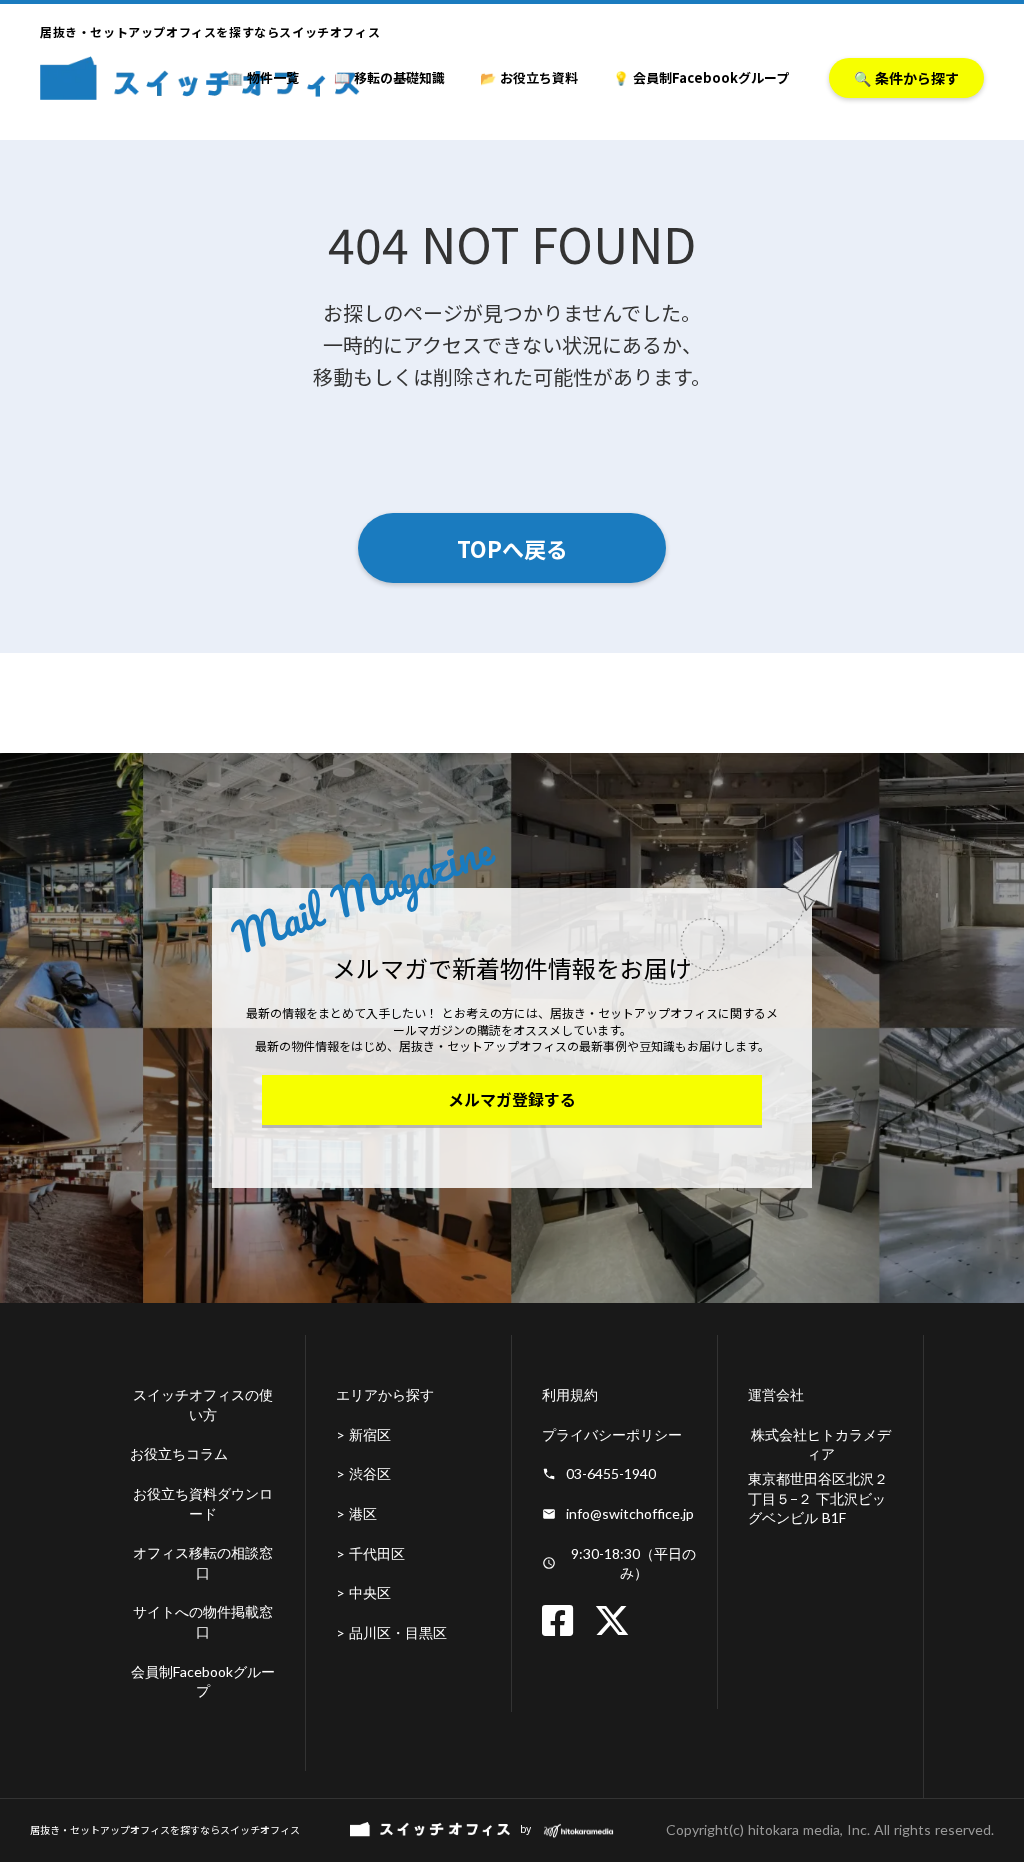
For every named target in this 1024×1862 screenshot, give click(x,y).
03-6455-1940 (611, 1473)
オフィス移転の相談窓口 (203, 1562)
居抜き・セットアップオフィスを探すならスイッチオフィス (165, 1830)
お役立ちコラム (179, 1453)
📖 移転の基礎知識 (389, 77)
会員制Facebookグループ (203, 1681)
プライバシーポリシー (612, 1434)
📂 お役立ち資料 (529, 77)
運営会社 (776, 1394)
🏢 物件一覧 (263, 77)
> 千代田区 (370, 1553)
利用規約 (570, 1394)
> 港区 (356, 1513)
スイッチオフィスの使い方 (203, 1404)
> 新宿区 (363, 1434)
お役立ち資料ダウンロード (203, 1503)
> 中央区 (363, 1592)
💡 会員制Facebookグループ (701, 77)
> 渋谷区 (363, 1473)
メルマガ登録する (512, 1099)
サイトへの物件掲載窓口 (203, 1621)
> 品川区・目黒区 (391, 1632)
